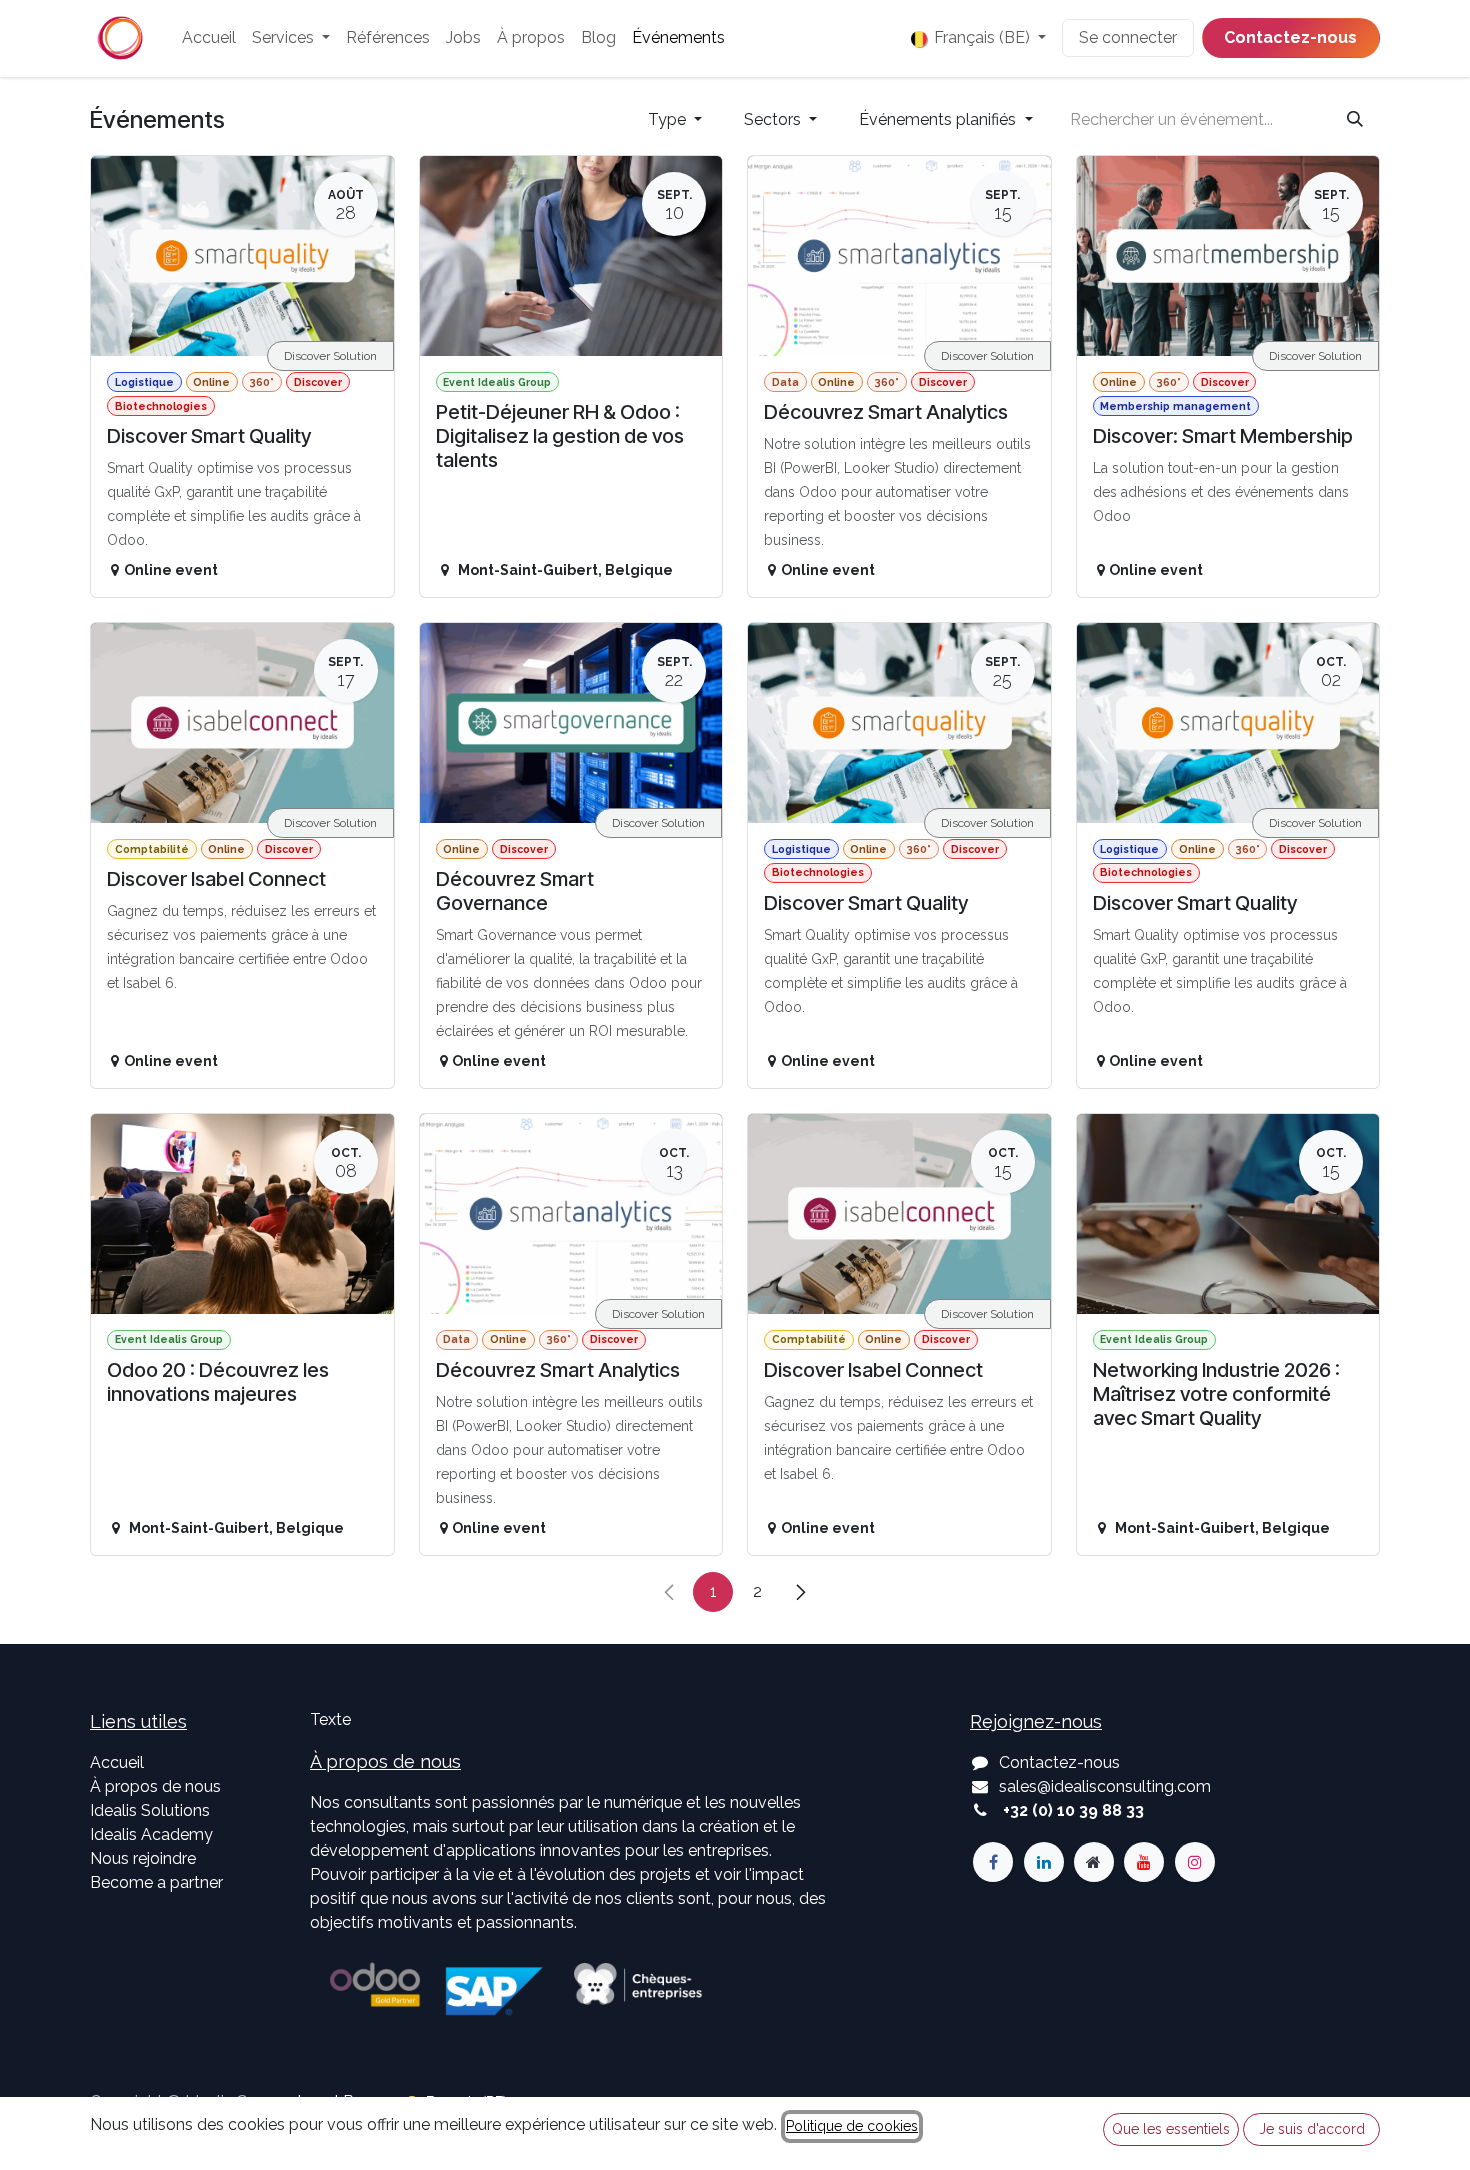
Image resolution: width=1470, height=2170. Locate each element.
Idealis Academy (151, 1834)
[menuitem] (209, 38)
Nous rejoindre (143, 1858)
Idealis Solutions (150, 1810)
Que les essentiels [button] (1171, 2129)
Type (669, 119)
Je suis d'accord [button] (1312, 2129)
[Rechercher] (1355, 120)
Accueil (117, 1762)
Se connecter (1128, 37)
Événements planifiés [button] (939, 119)
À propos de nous (155, 1786)
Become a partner (156, 1882)
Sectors (774, 119)
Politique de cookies (852, 2126)
